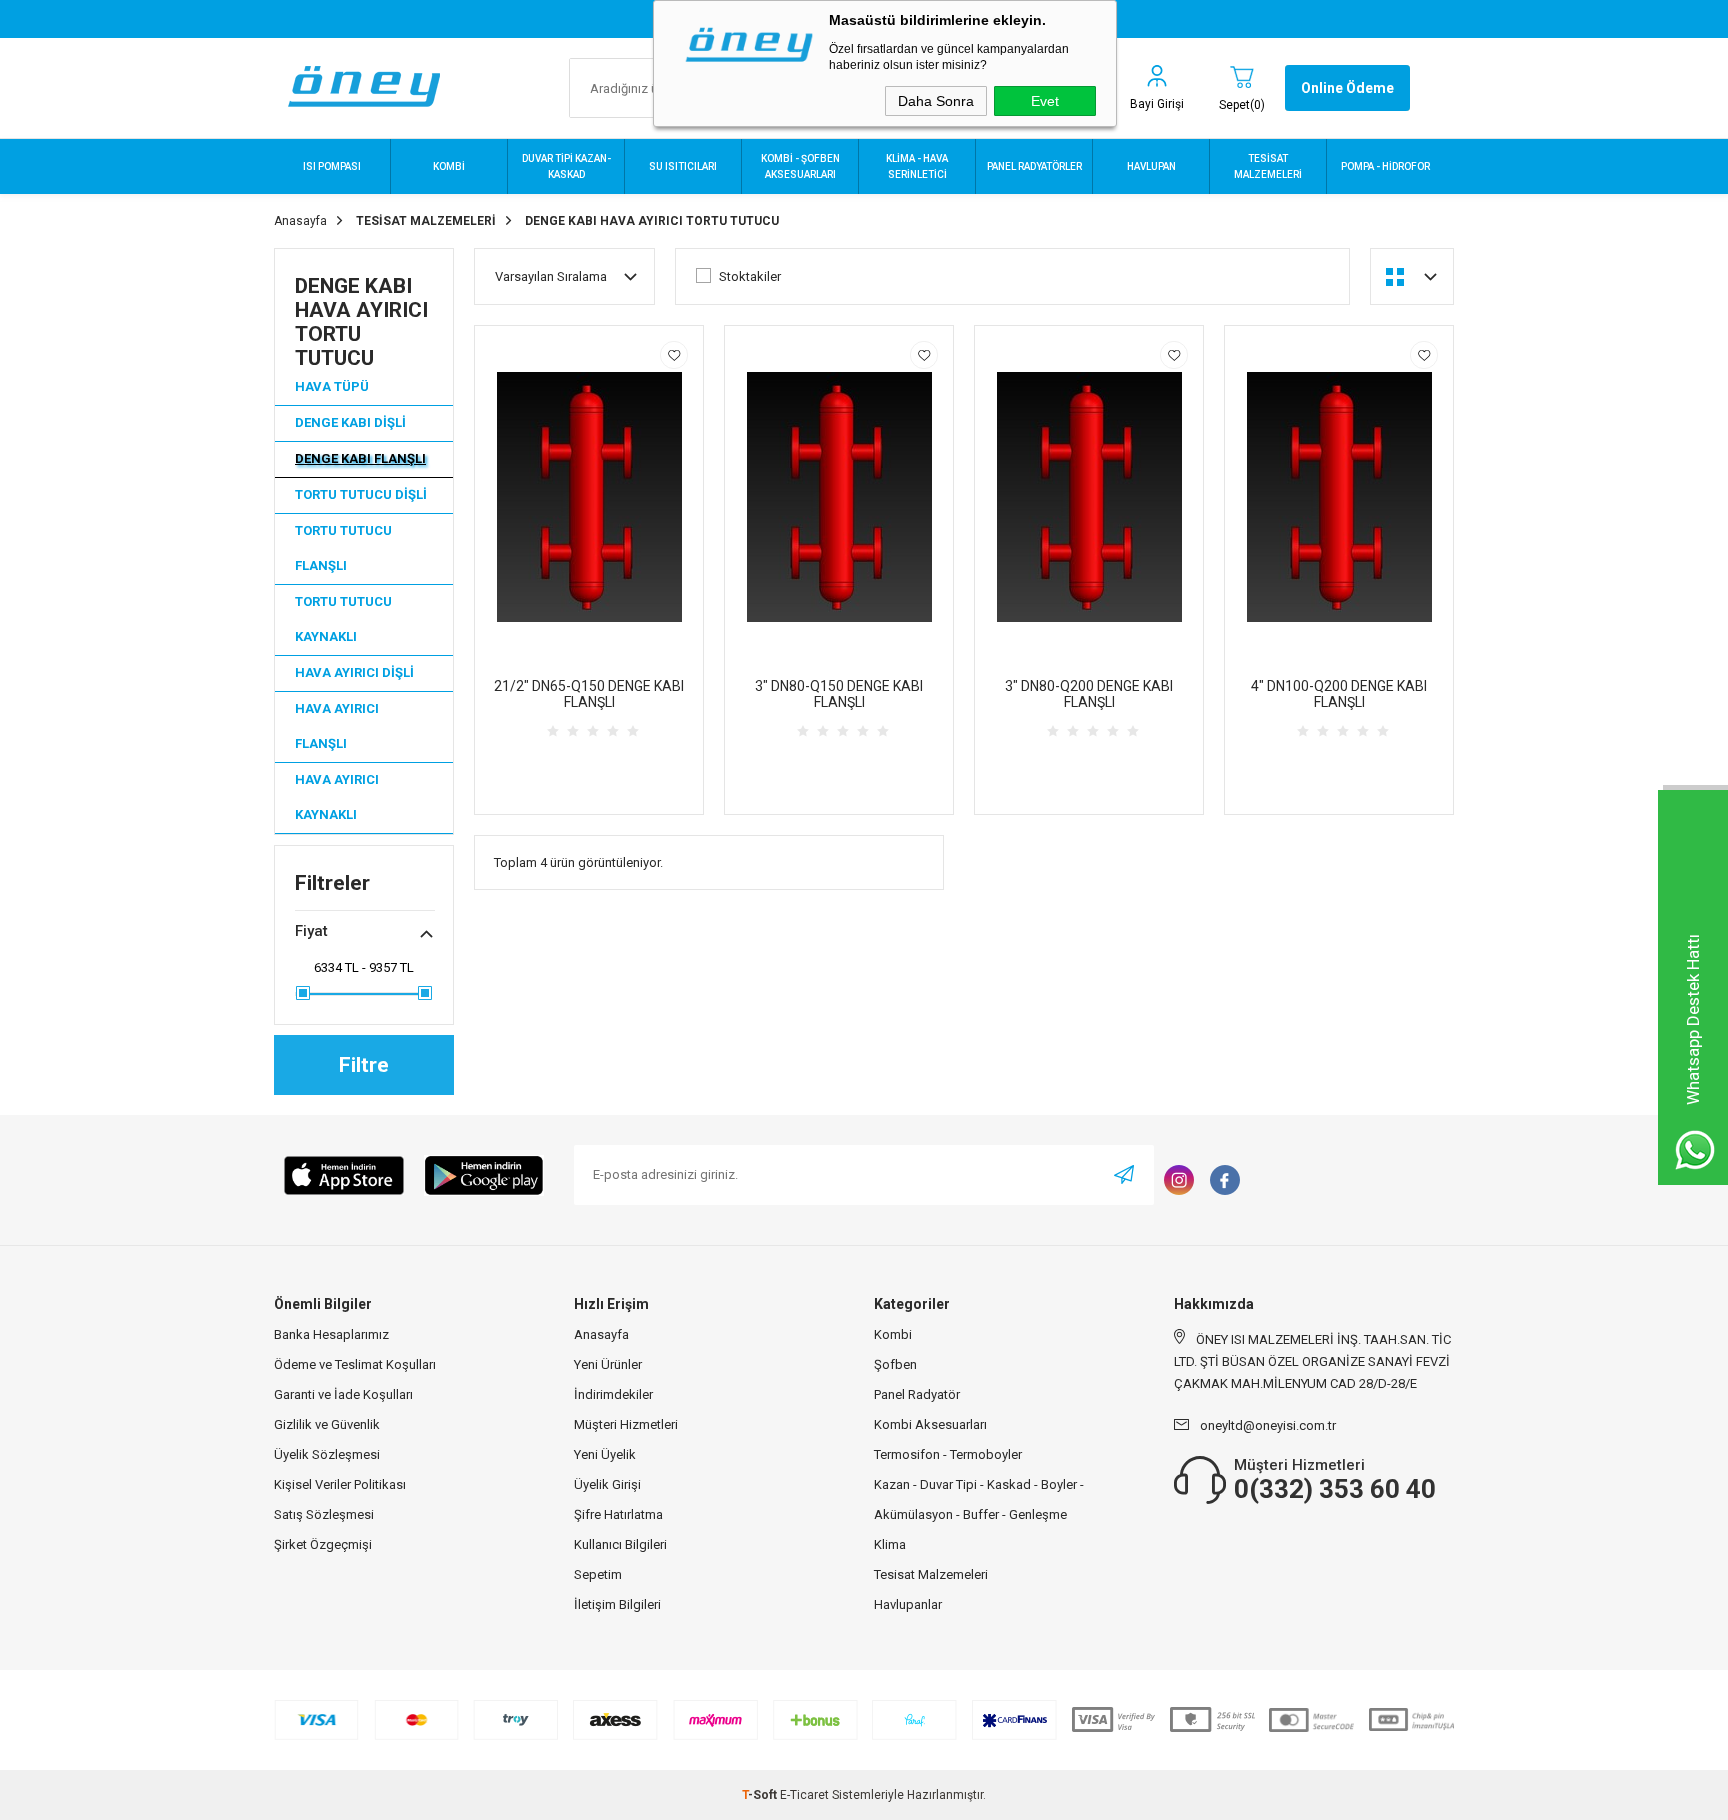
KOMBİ (449, 166)
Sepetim (598, 1574)
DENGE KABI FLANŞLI (360, 458)
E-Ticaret (804, 1795)
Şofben (895, 1364)
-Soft (761, 1795)
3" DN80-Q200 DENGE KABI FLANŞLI (1089, 694)
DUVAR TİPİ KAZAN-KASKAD (566, 166)
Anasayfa (601, 1334)
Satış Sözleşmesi (324, 1514)
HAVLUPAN (1151, 166)
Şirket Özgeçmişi (323, 1544)
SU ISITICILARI (683, 166)
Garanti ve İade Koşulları (343, 1394)
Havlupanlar (908, 1604)
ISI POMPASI (332, 166)
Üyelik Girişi (607, 1484)
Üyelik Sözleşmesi (327, 1454)
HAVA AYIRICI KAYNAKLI (337, 797)
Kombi (893, 1334)
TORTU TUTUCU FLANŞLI (343, 548)
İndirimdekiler (613, 1394)
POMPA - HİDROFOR (1385, 166)
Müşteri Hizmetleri (626, 1424)
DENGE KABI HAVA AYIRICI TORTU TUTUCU (361, 322)
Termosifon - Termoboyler (948, 1454)
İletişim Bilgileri (617, 1604)
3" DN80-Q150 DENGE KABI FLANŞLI (839, 694)
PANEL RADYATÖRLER (1034, 166)
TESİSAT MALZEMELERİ (1268, 166)
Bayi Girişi (1157, 104)
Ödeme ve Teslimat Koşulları (355, 1364)
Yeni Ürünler (608, 1364)
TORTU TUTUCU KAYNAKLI (343, 619)
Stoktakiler (750, 276)
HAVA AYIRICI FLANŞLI (337, 726)
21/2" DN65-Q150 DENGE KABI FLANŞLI (589, 694)
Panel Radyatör (917, 1394)
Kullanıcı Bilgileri (620, 1544)
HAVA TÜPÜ (332, 386)
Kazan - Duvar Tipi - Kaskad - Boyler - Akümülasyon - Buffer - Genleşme (979, 1499)
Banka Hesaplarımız (331, 1334)
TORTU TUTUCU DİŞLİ (361, 494)
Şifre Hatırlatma (618, 1514)
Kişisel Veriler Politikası (340, 1484)
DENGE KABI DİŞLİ (350, 422)
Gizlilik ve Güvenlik (327, 1424)
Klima (890, 1544)
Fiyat (311, 931)
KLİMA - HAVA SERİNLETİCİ (917, 166)
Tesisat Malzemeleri (931, 1574)
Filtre (364, 1065)
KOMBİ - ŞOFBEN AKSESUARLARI (800, 166)
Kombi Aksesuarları (930, 1424)
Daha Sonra (936, 101)
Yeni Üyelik (605, 1454)
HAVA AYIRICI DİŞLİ (354, 672)
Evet (1045, 101)
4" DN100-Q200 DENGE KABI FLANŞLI (1339, 694)
